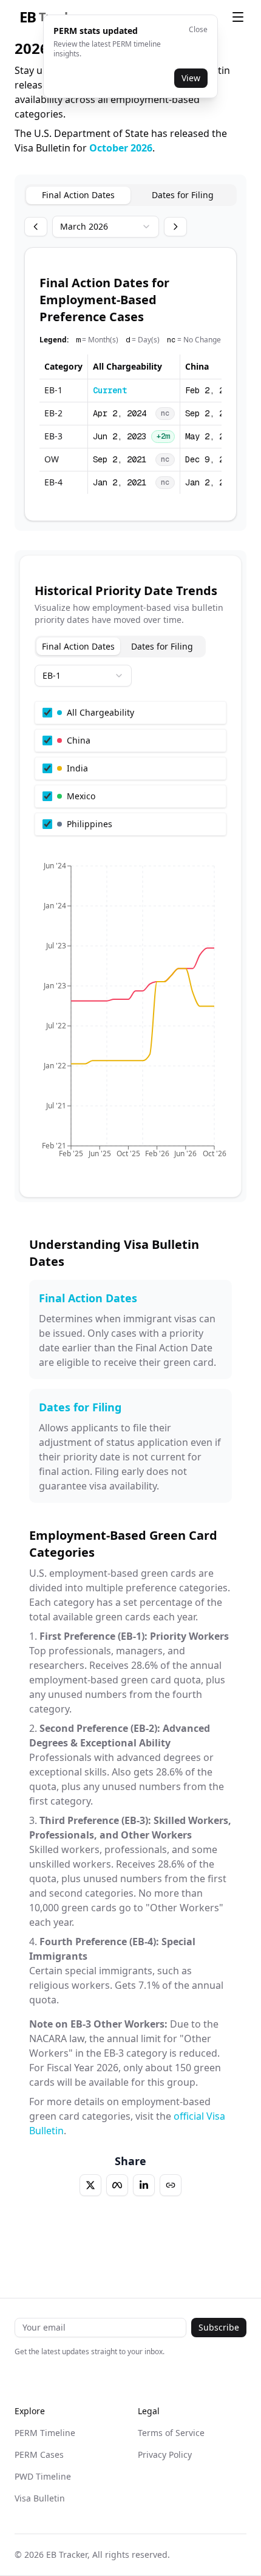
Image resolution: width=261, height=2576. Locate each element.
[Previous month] (36, 227)
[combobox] (106, 227)
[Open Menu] (238, 17)
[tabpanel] (130, 384)
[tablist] (130, 195)
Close (198, 30)
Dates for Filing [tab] (183, 195)
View (191, 78)
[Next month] (175, 227)
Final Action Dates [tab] (78, 195)
